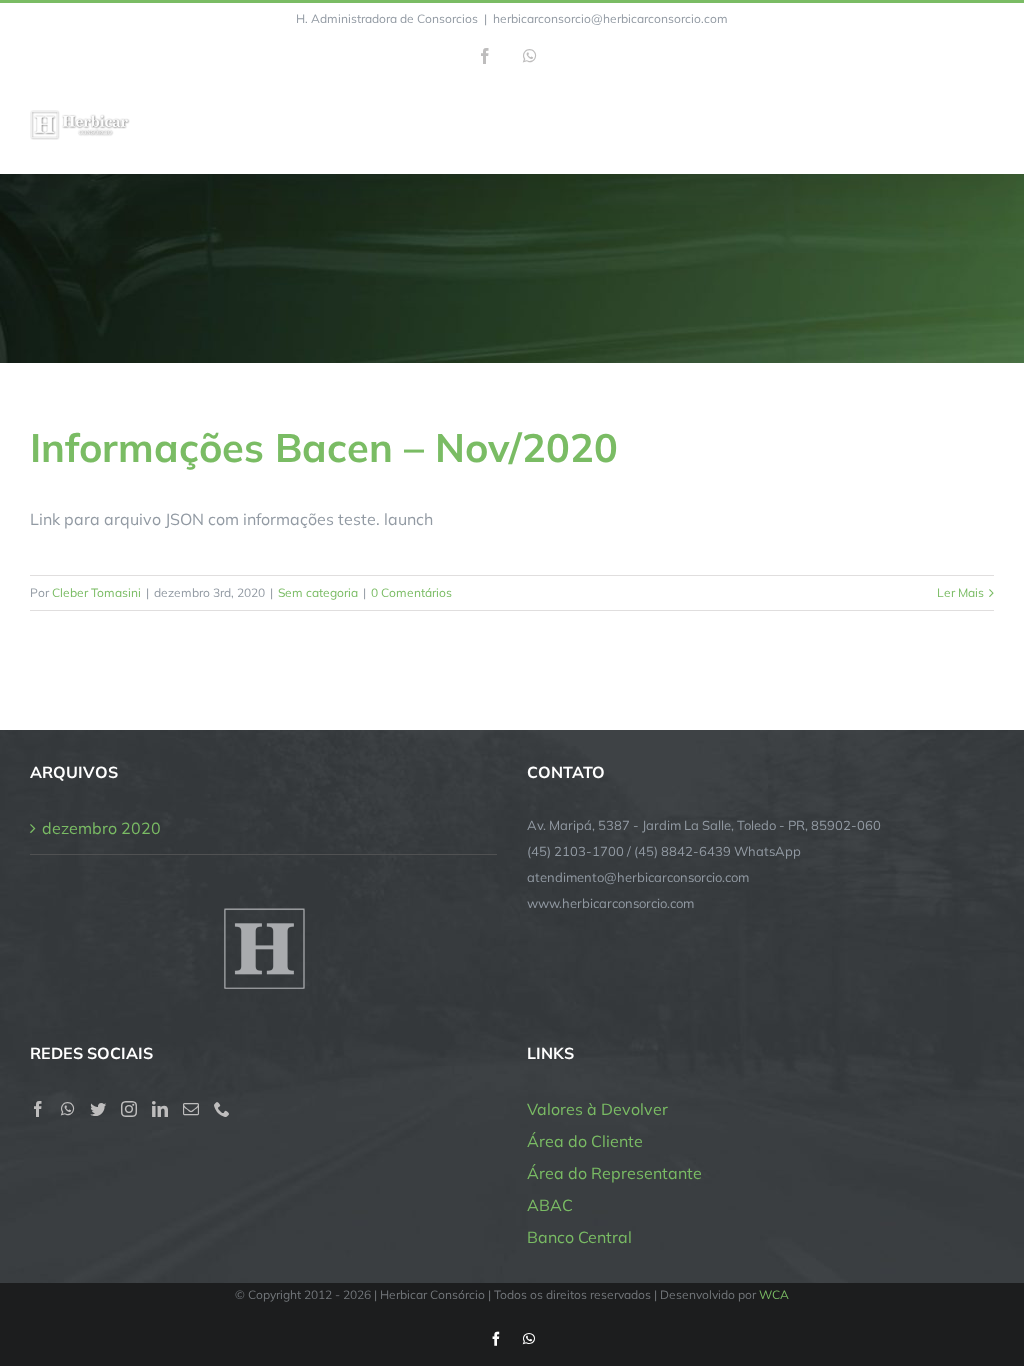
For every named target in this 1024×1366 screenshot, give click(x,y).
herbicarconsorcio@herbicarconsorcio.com (610, 18)
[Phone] (222, 1109)
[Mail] (191, 1109)
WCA (774, 1294)
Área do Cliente (585, 1141)
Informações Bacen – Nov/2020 (324, 447)
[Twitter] (98, 1109)
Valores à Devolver (597, 1109)
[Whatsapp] (68, 1109)
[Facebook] (38, 1109)
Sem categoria (318, 592)
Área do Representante (614, 1173)
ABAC (550, 1205)
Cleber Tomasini (96, 592)
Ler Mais (960, 592)
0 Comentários (411, 592)
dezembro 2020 (101, 828)
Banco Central (579, 1237)
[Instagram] (129, 1109)
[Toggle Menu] (981, 126)
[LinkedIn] (160, 1109)
